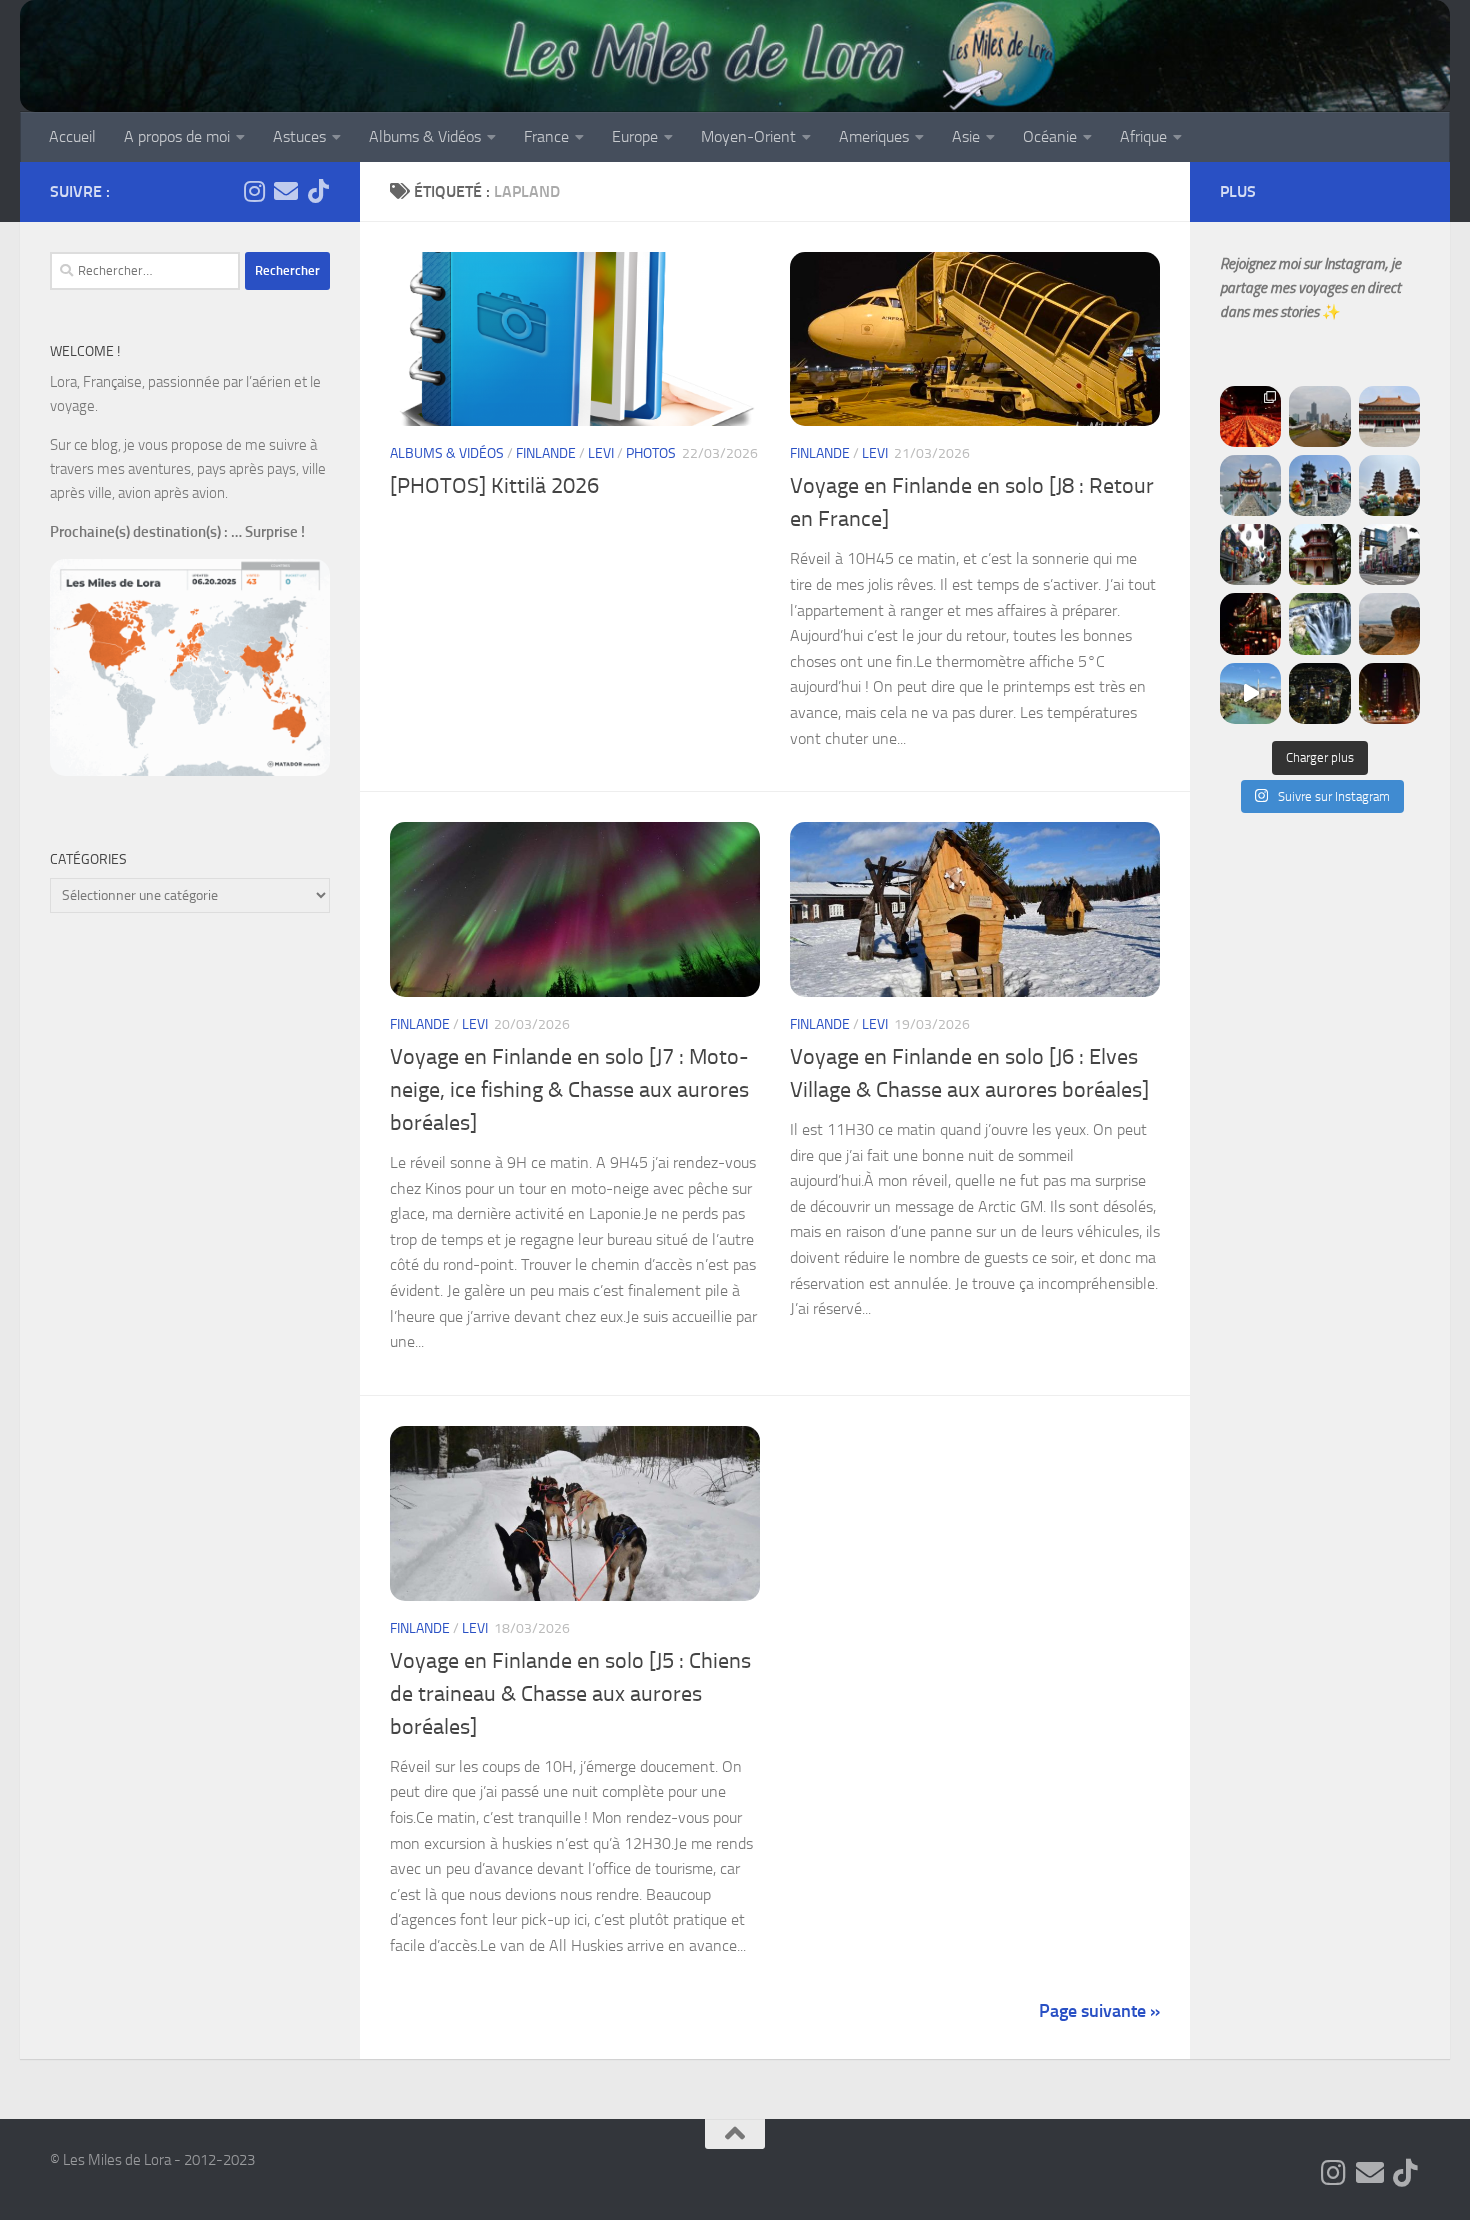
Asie (966, 136)
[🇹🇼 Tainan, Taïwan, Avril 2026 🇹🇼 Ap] (1389, 554)
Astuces (299, 136)
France (546, 136)
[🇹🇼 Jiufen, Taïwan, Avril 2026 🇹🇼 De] (1250, 623)
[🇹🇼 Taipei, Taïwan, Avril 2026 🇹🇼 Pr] (1319, 693)
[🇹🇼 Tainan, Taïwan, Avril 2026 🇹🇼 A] (1319, 554)
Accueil (72, 136)
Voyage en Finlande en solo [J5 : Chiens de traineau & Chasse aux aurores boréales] (570, 1694)
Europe (635, 136)
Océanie (1050, 136)
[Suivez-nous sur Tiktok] (318, 191)
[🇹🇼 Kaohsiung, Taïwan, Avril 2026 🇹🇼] (1250, 416)
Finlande (546, 453)
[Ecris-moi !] (286, 191)
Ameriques (874, 136)
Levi (601, 453)
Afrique (1143, 136)
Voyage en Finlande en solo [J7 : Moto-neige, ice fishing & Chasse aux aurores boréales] (569, 1090)
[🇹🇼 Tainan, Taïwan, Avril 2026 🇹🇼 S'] (1250, 554)
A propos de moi (177, 136)
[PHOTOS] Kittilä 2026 (494, 486)
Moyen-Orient (748, 136)
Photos (651, 453)
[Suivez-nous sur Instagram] (254, 191)
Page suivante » (1099, 2011)
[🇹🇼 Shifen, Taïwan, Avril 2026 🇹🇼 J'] (1319, 623)
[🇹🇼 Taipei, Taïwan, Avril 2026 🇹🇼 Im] (1389, 693)
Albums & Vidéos (425, 136)
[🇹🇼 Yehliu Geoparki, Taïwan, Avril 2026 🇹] (1389, 623)
